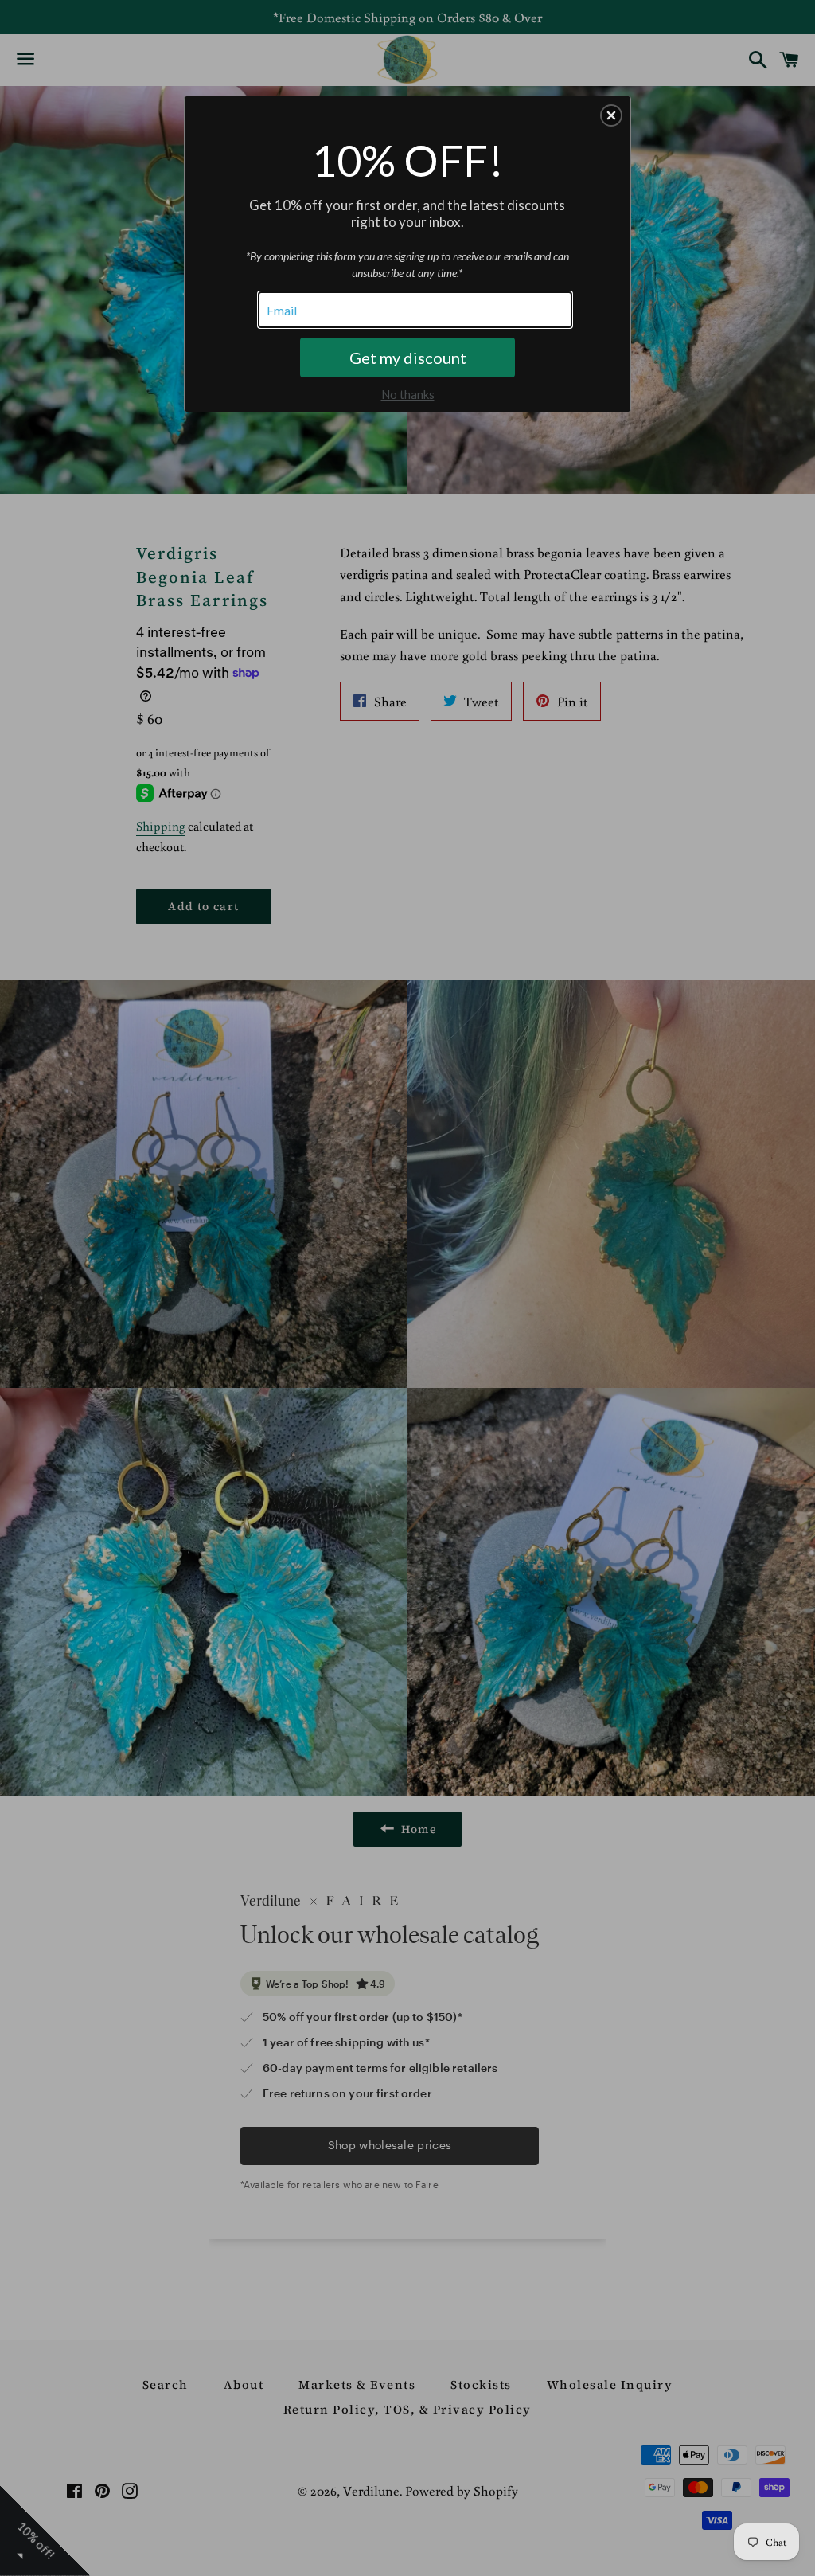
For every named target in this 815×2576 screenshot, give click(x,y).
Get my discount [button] (408, 358)
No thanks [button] (408, 394)
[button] (611, 115)
